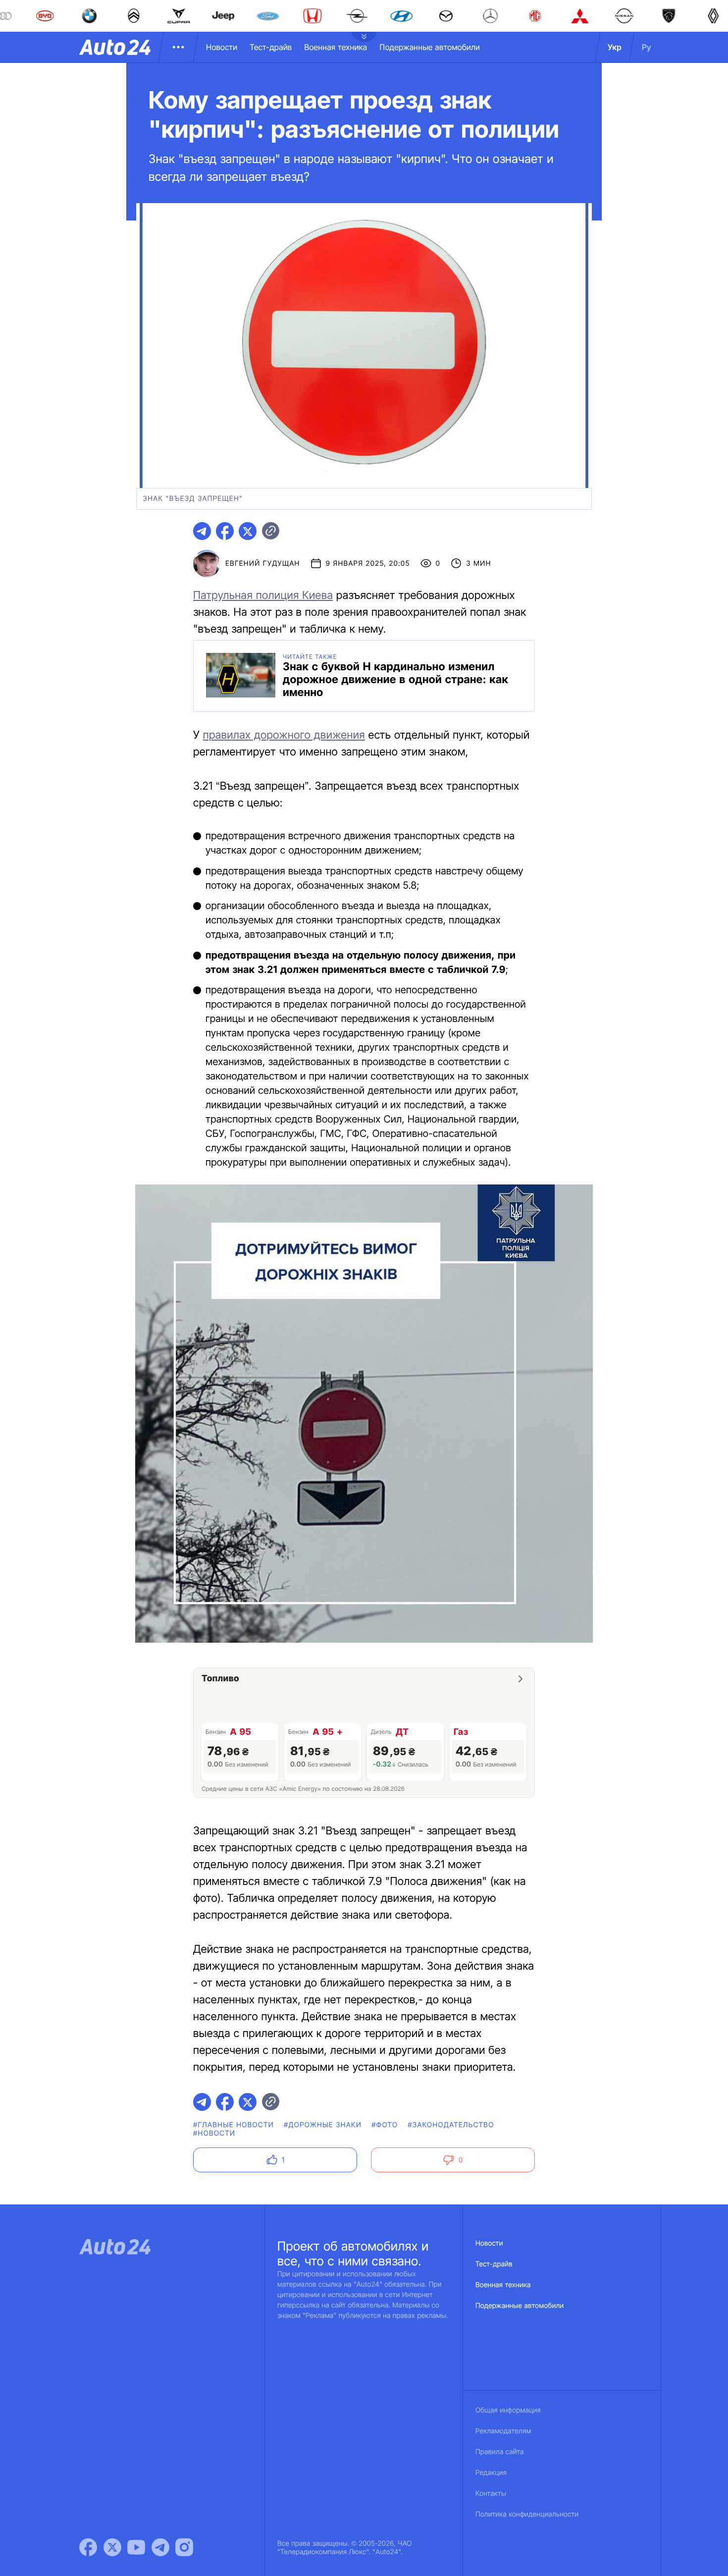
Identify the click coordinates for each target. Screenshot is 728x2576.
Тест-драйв (271, 47)
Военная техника (336, 47)
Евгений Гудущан (263, 563)
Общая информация (508, 2410)
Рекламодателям (503, 2431)
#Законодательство (451, 2125)
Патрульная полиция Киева (263, 595)
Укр (615, 47)
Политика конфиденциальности (527, 2514)
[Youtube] (136, 2547)
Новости (222, 47)
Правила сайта (500, 2452)
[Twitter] (112, 2547)
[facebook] (225, 531)
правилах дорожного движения (284, 735)
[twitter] (248, 531)
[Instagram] (184, 2547)
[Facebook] (88, 2547)
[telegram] (202, 531)
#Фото (385, 2125)
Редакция (491, 2473)
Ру (647, 47)
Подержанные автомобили (430, 47)
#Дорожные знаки (323, 2125)
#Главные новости (234, 2125)
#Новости (214, 2133)
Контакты (491, 2494)
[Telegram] (160, 2547)
